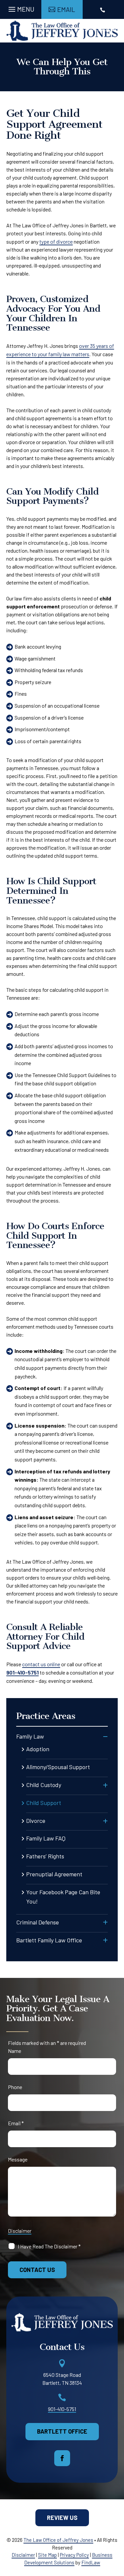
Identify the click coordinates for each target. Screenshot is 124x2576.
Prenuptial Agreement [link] (54, 1874)
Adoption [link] (38, 1749)
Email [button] (66, 9)
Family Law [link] (30, 1736)
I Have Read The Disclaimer (49, 2246)
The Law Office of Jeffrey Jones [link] (58, 2540)
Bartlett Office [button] (62, 2431)
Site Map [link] (47, 2555)
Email (16, 2123)
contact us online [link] (41, 1664)
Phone (15, 2087)
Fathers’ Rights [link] (45, 1856)
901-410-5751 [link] (22, 1672)
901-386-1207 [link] (103, 29)
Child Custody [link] (44, 1785)
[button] (21, 8)
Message (18, 2159)
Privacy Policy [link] (74, 2555)
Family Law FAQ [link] (46, 1838)
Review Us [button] (62, 2518)
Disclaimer (20, 2231)
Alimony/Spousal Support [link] (58, 1767)
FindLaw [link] (91, 2562)
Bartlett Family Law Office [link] (49, 1940)
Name (15, 2051)
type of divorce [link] (56, 241)
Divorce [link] (36, 1821)
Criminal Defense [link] (38, 1922)
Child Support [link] (44, 1803)
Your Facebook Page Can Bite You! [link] (63, 1897)
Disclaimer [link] (23, 2555)
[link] (62, 31)
